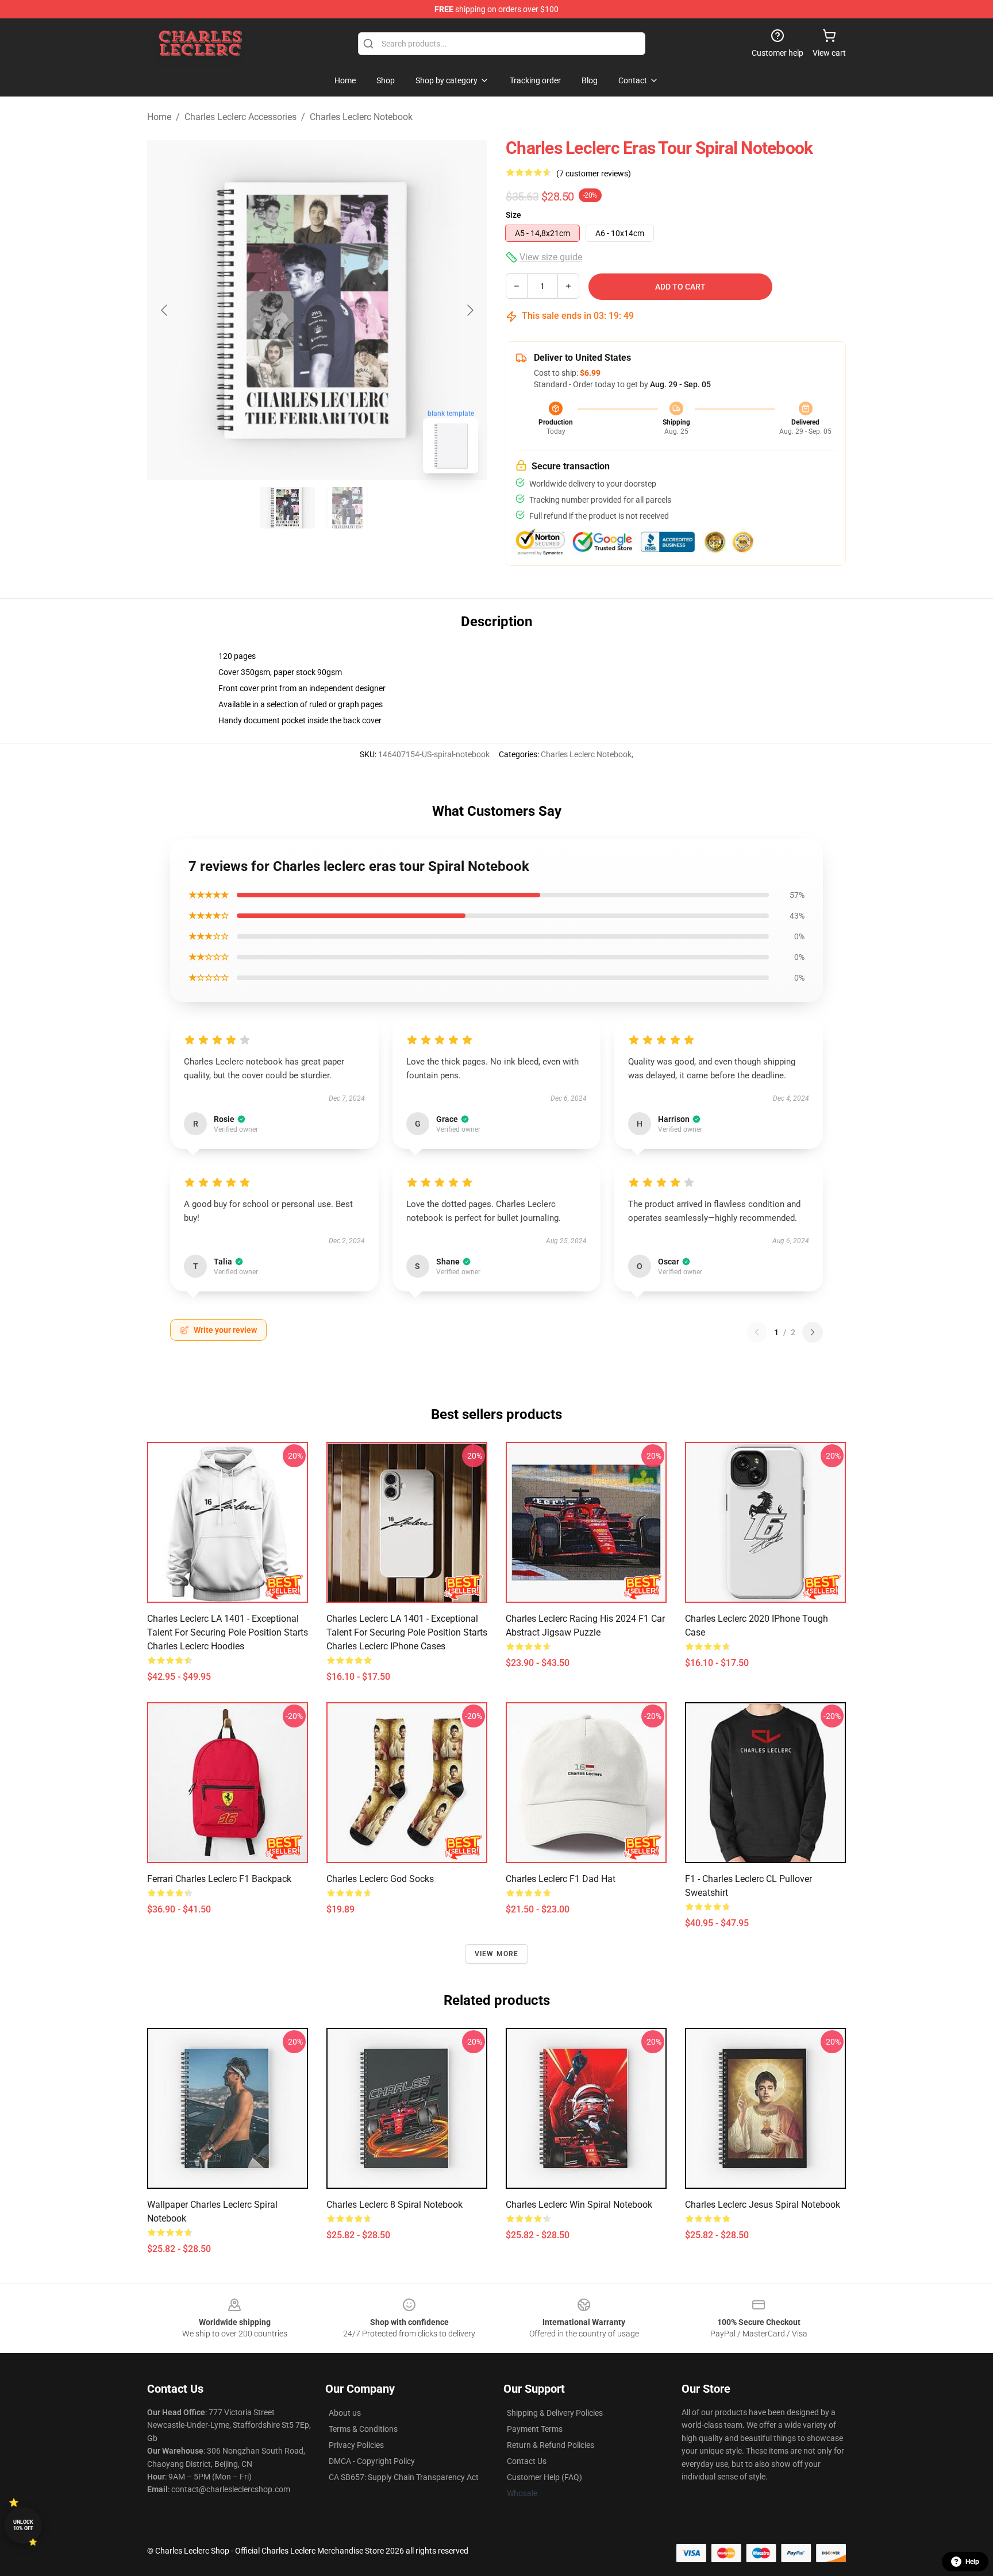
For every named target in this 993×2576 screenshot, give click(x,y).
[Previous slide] (165, 310)
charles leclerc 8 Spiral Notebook (394, 2205)
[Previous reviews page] (757, 1332)
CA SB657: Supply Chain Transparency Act (404, 2477)
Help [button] (972, 2562)
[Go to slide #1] (287, 508)
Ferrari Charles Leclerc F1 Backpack (219, 1879)
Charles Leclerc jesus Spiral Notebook (763, 2205)
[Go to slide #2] (347, 508)
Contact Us (527, 2461)
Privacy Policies (356, 2445)
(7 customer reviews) (594, 173)
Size (513, 215)
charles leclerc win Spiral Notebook (579, 2205)
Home (159, 117)
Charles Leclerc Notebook (361, 117)
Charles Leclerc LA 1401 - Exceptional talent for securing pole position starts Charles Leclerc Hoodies (228, 1632)
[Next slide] (469, 310)
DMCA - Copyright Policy (372, 2461)
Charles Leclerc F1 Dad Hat (561, 1879)
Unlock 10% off (23, 2525)
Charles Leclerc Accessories (240, 117)
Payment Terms (535, 2429)
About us (345, 2413)
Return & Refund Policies (551, 2445)
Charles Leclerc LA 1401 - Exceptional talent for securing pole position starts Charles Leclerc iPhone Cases (407, 1632)
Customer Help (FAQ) (544, 2477)
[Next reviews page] (813, 1332)
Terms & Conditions (363, 2429)
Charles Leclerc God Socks (380, 1879)
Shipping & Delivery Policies (555, 2413)
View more (497, 1954)
